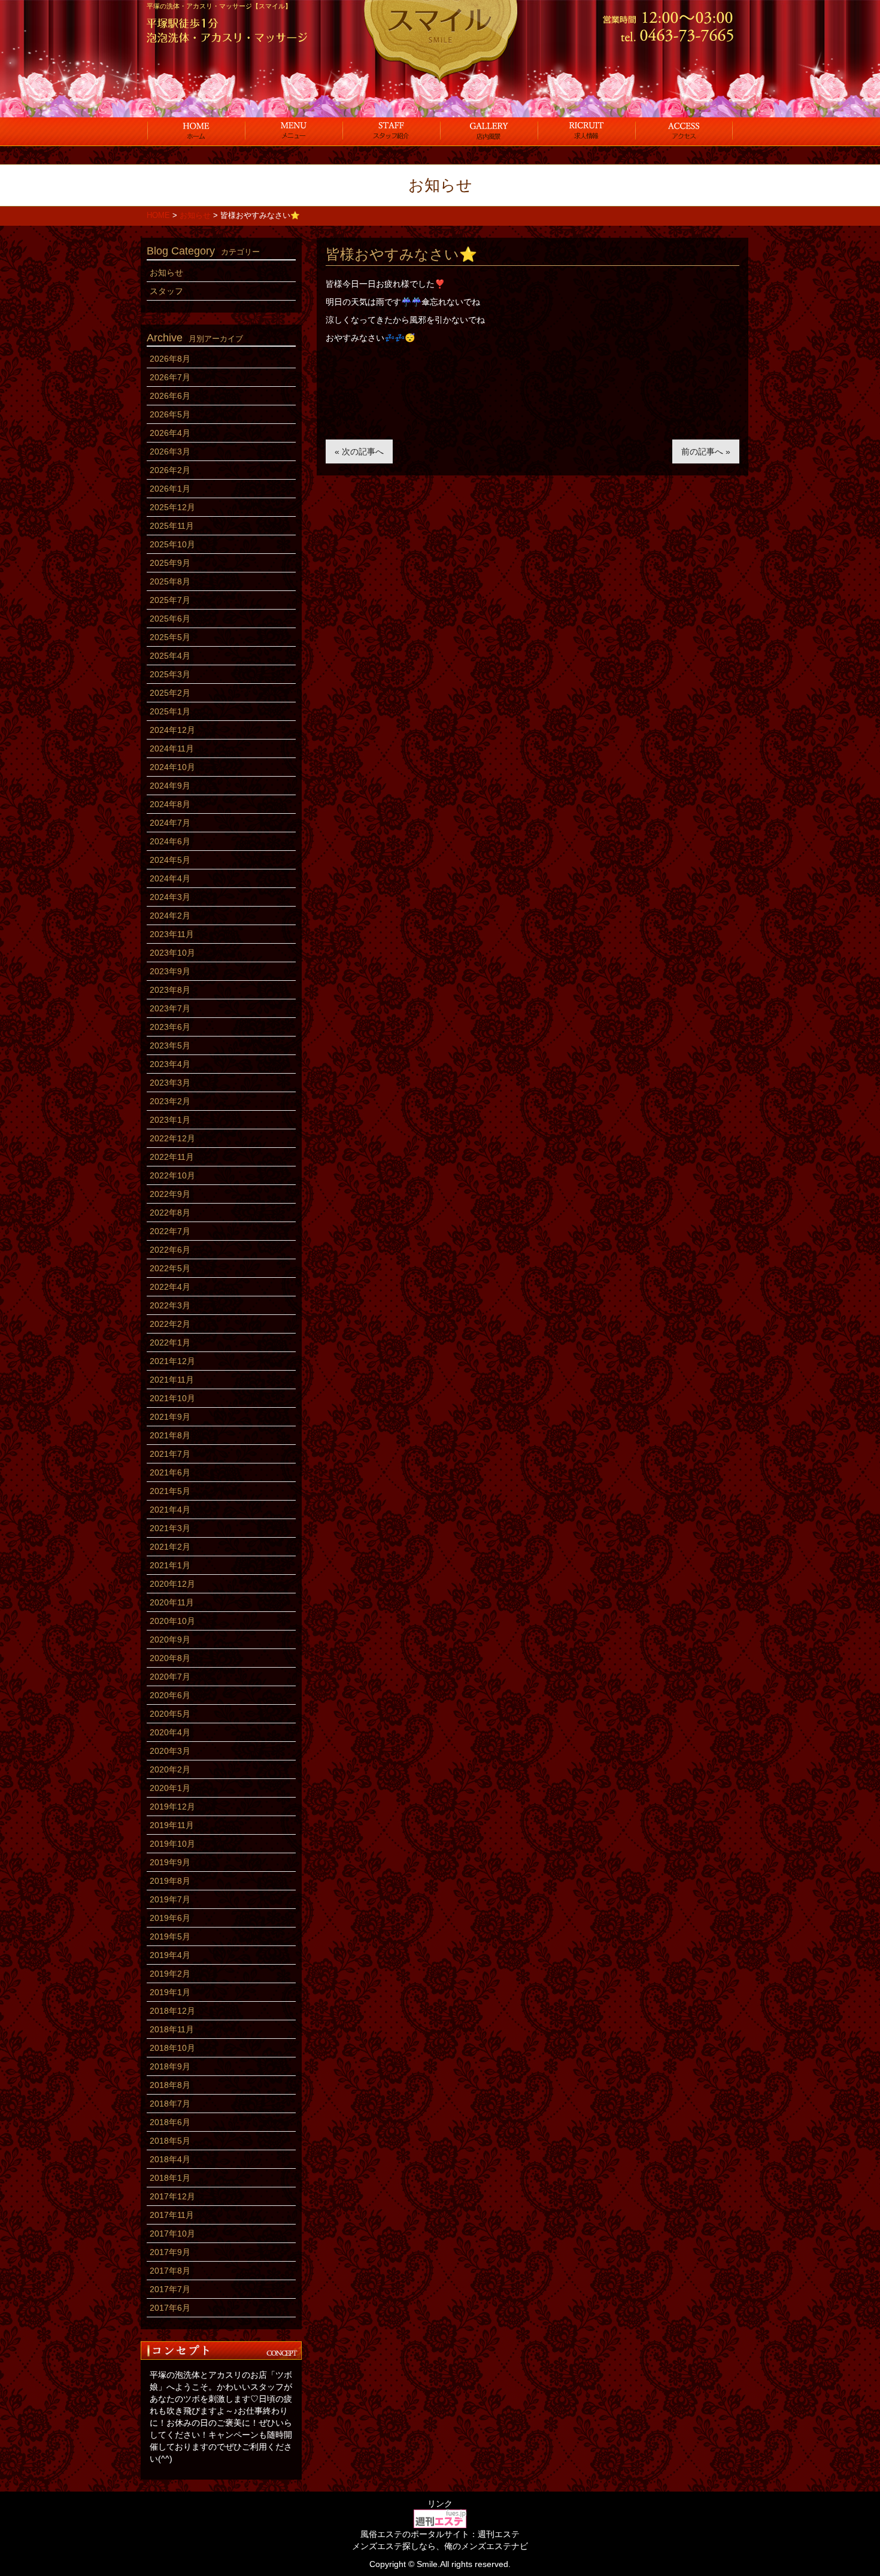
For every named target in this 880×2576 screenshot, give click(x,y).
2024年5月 (170, 860)
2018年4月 (170, 2159)
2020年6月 (170, 1695)
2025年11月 (172, 526)
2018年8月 (170, 2085)
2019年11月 (172, 1825)
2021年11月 (172, 1380)
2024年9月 (170, 786)
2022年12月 (172, 1138)
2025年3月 (170, 674)
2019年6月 (170, 1918)
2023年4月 (170, 1064)
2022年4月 (170, 1287)
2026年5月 (170, 414)
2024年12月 (172, 730)
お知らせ (166, 272)
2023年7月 (170, 1008)
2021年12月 (172, 1361)
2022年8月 (170, 1213)
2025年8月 (170, 581)
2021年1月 (170, 1565)
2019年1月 (170, 1992)
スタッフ (391, 131)
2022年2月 (170, 1324)
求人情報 (586, 131)
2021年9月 (170, 1417)
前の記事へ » (706, 451)
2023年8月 (170, 990)
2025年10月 (172, 544)
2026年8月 (170, 359)
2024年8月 (170, 804)
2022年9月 (170, 1194)
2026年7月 (170, 377)
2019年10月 (172, 1844)
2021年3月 (170, 1528)
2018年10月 (172, 2048)
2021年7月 (170, 1454)
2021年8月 (170, 1435)
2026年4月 (170, 433)
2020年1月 (170, 1788)
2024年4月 (170, 878)
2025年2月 (170, 693)
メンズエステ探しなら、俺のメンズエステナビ (440, 2546)
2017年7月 (170, 2289)
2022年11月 (172, 1157)
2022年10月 (172, 1175)
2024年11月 (172, 748)
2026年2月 (170, 470)
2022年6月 (170, 1250)
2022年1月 (170, 1342)
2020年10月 (172, 1621)
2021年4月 (170, 1510)
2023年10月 (172, 953)
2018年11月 (172, 2029)
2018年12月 (172, 2011)
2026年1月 (170, 489)
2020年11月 (172, 1602)
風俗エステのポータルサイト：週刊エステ (440, 2534)
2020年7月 (170, 1677)
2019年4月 (170, 1955)
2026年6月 (170, 396)
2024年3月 (170, 897)
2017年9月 (170, 2252)
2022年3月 (170, 1305)
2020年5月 (170, 1714)
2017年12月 (172, 2196)
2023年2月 (170, 1101)
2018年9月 (170, 2066)
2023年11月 (172, 934)
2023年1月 (170, 1120)
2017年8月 (170, 2271)
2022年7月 (170, 1231)
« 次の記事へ (359, 451)
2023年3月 (170, 1083)
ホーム (196, 131)
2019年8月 (170, 1881)
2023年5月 (170, 1045)
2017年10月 (172, 2233)
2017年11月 (172, 2215)
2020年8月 (170, 1658)
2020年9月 (170, 1639)
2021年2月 (170, 1547)
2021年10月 (172, 1398)
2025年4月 (170, 656)
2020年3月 (170, 1751)
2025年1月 (170, 711)
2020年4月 (170, 1732)
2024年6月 (170, 841)
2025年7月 (170, 600)
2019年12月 (172, 1807)
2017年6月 (170, 2308)
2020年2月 (170, 1769)
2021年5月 (170, 1491)
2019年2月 (170, 1974)
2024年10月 (172, 767)
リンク (440, 2504)
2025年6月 (170, 619)
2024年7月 (170, 823)
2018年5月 (170, 2141)
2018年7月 (170, 2104)
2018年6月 (170, 2122)
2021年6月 (170, 1472)
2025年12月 (172, 507)
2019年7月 (170, 1899)
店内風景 (489, 131)
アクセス (684, 131)
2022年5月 (170, 1268)
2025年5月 (170, 637)
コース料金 (294, 131)
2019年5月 (170, 1936)
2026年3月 (170, 451)
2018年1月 (170, 2178)
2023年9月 (170, 971)
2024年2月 (170, 916)
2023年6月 (170, 1027)
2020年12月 (172, 1584)
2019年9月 (170, 1862)
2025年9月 (170, 563)
